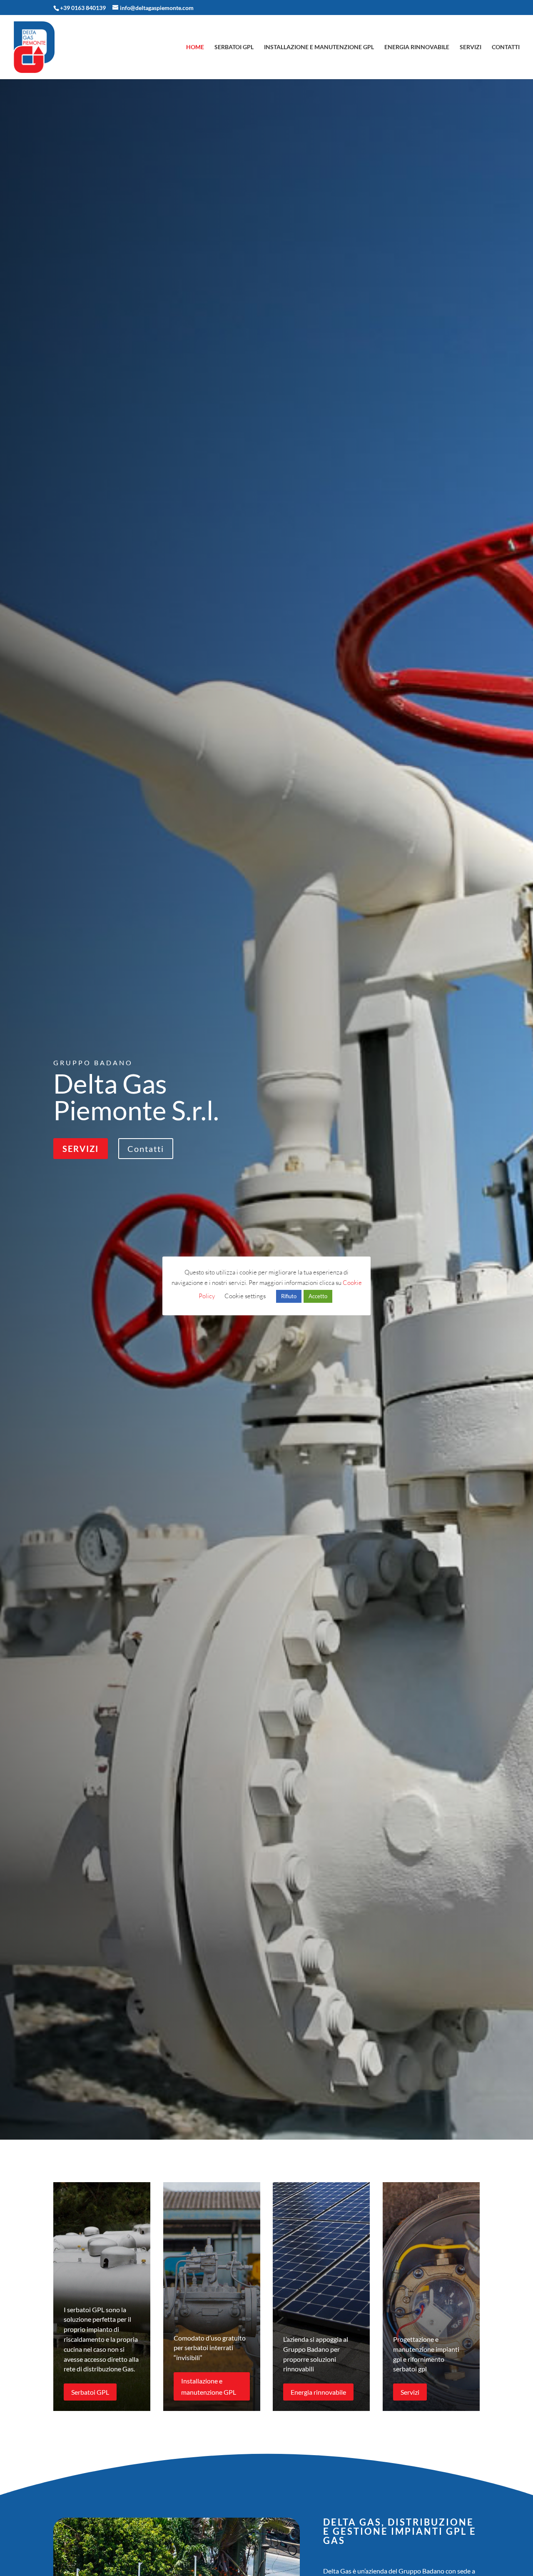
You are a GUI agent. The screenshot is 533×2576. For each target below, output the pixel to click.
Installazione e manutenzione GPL (209, 2386)
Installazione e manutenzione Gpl (319, 47)
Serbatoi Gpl (234, 47)
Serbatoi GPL (90, 2392)
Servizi (471, 47)
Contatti (506, 47)
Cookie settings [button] (245, 1296)
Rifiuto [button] (289, 1296)
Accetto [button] (318, 1296)
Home (195, 47)
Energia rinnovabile (417, 47)
